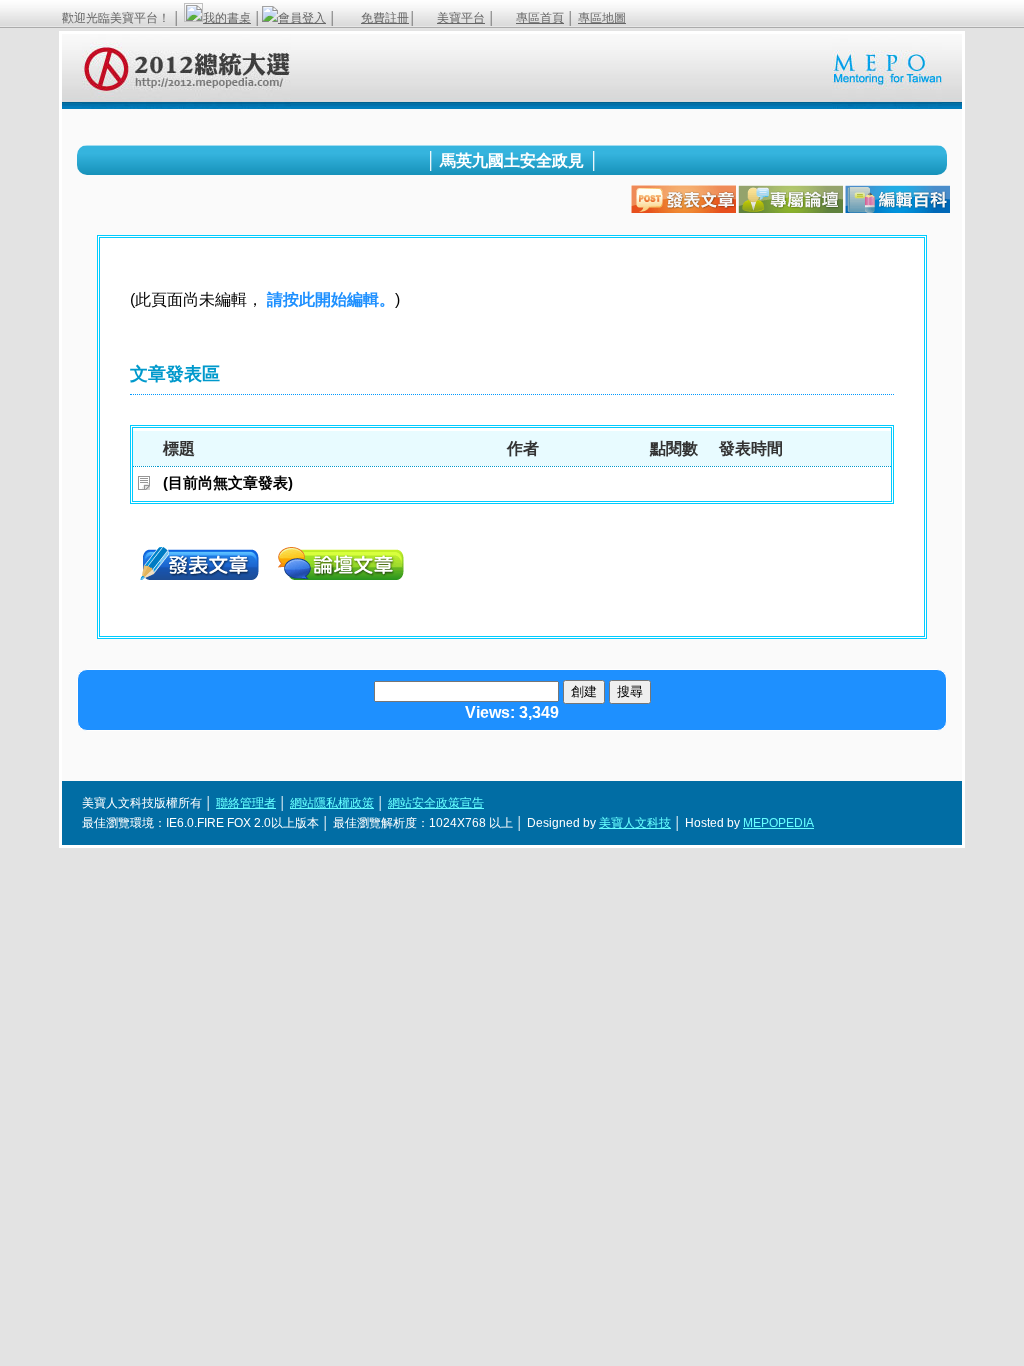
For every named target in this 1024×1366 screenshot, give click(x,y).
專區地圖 (602, 18)
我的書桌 (227, 18)
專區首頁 (540, 18)
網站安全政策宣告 (436, 803)
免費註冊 (385, 18)
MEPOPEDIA (778, 823)
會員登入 (302, 18)
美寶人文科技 (635, 823)
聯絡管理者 (246, 803)
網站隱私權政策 (332, 803)
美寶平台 (461, 18)
